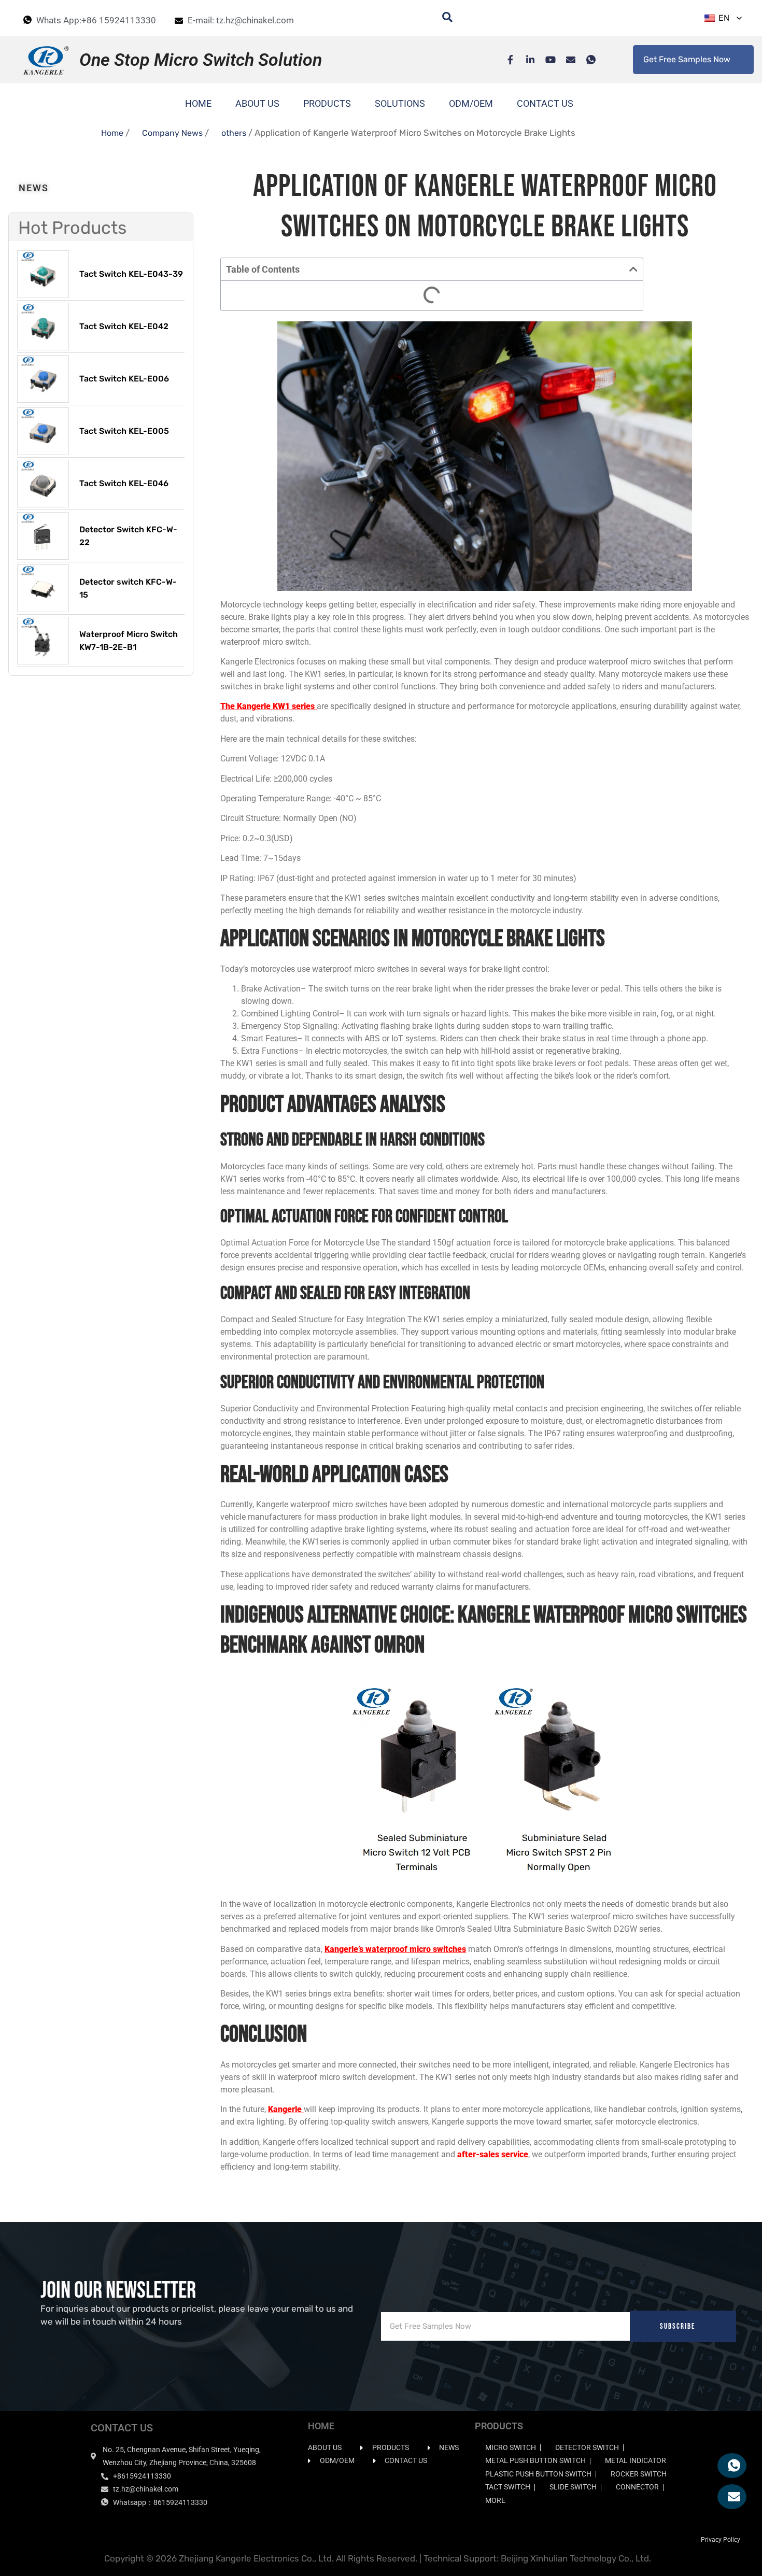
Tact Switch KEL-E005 (124, 431)
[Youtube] (545, 60)
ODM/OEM (471, 103)
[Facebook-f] (505, 60)
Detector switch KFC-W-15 (128, 589)
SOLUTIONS (400, 103)
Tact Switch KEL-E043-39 (131, 274)
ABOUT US (257, 103)
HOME (198, 103)
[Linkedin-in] (525, 60)
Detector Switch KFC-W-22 (128, 536)
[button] (633, 269)
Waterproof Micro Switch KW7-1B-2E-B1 (129, 641)
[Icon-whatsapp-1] (586, 60)
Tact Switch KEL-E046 (124, 483)
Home (112, 133)
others (234, 133)
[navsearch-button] (442, 18)
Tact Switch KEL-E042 (124, 326)
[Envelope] (566, 60)
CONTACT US (545, 103)
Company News (172, 133)
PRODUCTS (327, 103)
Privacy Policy (721, 2540)
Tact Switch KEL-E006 (124, 379)
